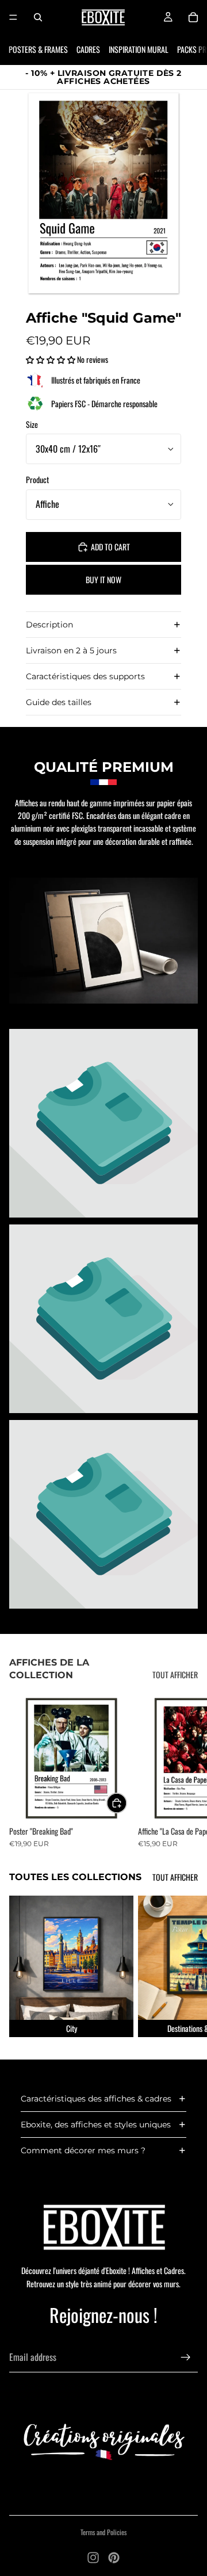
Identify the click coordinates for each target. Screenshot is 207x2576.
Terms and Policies (103, 2532)
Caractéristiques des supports (85, 676)
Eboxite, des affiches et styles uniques (96, 2125)
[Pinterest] (114, 2558)
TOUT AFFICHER (175, 1674)
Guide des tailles (59, 702)
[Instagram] (93, 2558)
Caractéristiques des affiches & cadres (96, 2099)
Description (49, 625)
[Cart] (193, 17)
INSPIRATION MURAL (139, 49)
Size (32, 424)
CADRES (88, 49)
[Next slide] (185, 1772)
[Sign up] (186, 2357)
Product (37, 479)
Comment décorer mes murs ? (83, 2150)
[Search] (38, 17)
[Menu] (13, 17)
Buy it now (103, 579)
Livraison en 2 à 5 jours (71, 650)
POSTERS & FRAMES (38, 49)
